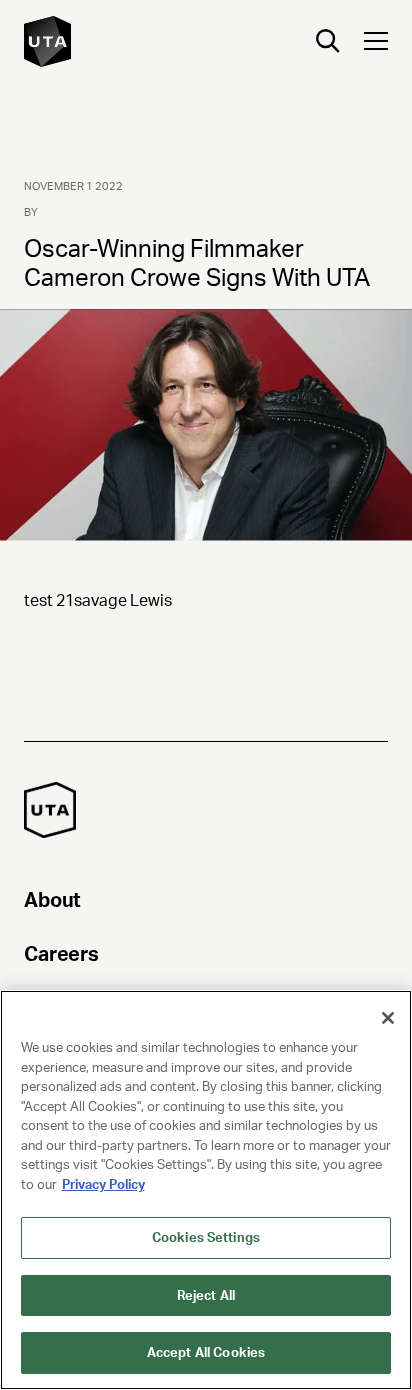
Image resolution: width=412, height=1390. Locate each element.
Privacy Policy (103, 1184)
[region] (206, 1190)
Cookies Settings (206, 1237)
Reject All (206, 1295)
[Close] (388, 1018)
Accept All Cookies (206, 1352)
